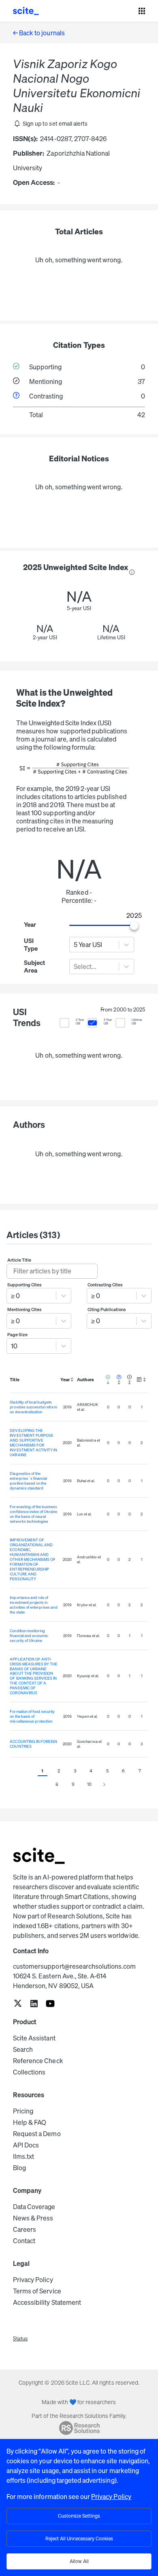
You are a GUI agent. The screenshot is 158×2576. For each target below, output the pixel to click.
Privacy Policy (33, 2280)
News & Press (33, 2218)
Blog (19, 2168)
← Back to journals (39, 33)
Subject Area (34, 967)
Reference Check (38, 2061)
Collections (29, 2072)
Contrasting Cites (105, 1285)
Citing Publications (107, 1309)
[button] (50, 124)
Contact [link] (24, 2241)
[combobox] (74, 945)
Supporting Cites (25, 1285)
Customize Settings (79, 2516)
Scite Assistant (34, 2038)
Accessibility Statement (47, 2302)
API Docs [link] (26, 2145)
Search (23, 2049)
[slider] (134, 926)
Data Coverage (34, 2207)
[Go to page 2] (104, 1785)
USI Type (31, 945)
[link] (18, 2004)
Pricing (23, 2111)
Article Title (19, 1260)
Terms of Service (37, 2291)
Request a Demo (37, 2134)
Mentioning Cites (25, 1309)
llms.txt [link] (23, 2156)
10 (89, 1784)
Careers (25, 2229)
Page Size (17, 1335)
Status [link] (20, 2339)
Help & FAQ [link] (30, 2122)
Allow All (79, 2561)
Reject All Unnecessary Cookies (79, 2538)
